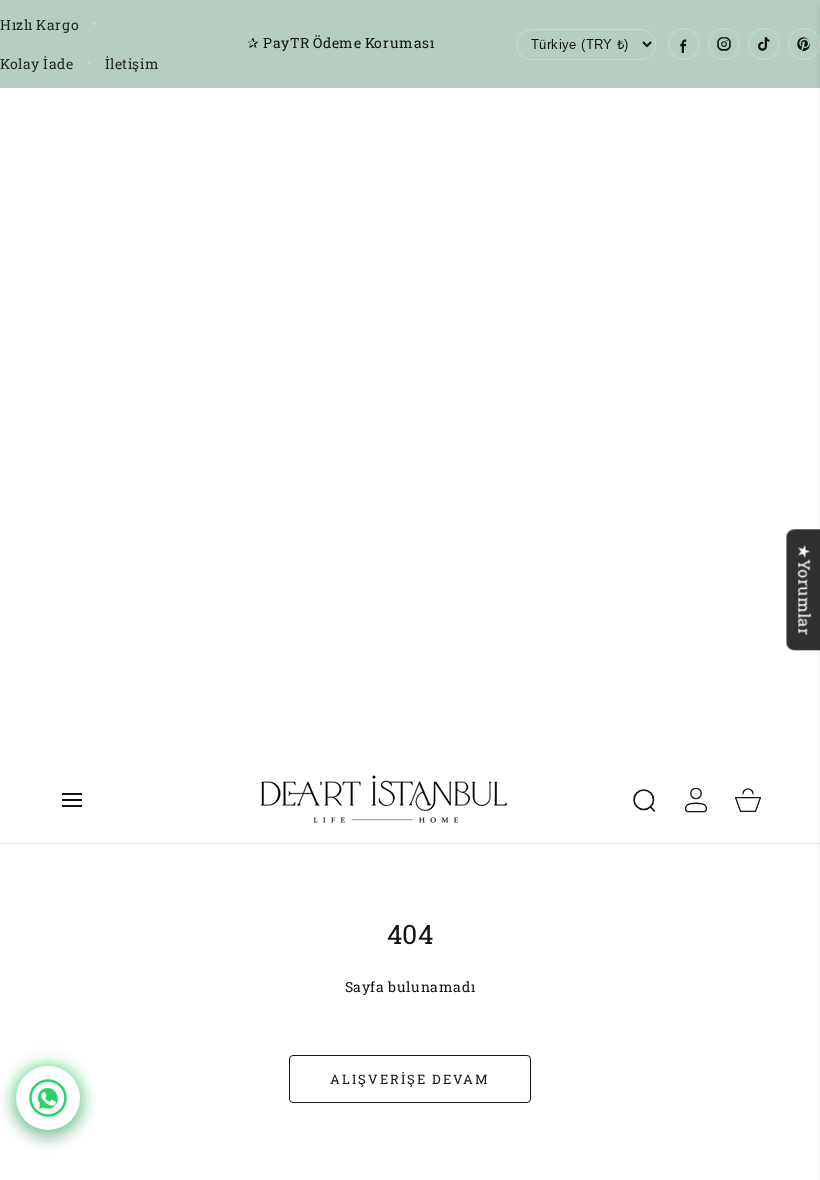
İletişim (132, 63)
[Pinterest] (804, 44)
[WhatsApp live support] (48, 1098)
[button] (72, 800)
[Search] (644, 800)
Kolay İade (37, 63)
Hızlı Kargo (39, 24)
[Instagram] (724, 44)
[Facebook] (684, 44)
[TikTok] (764, 44)
